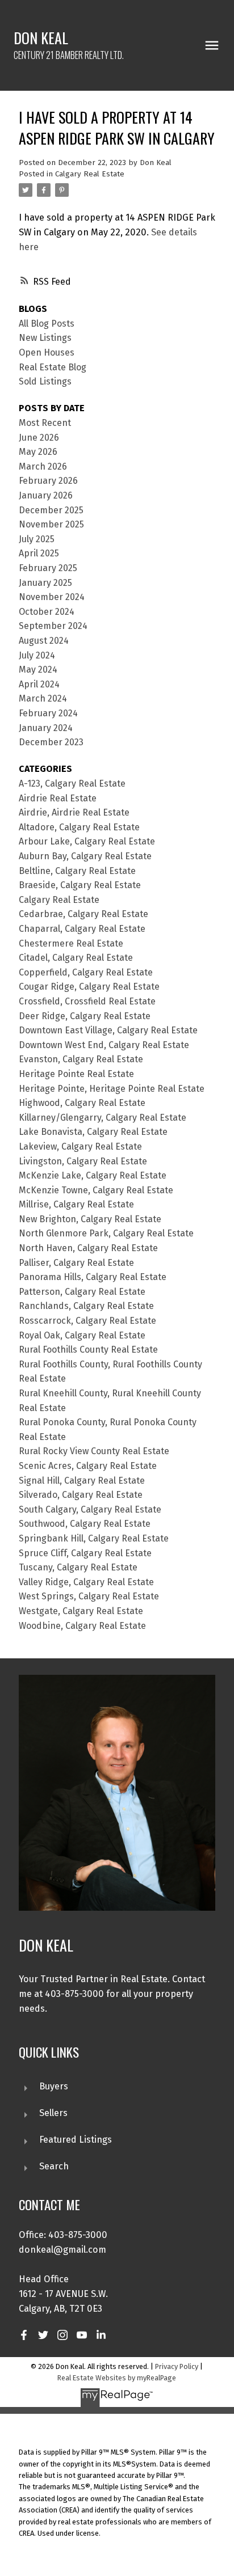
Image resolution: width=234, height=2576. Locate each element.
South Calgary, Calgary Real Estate (90, 1509)
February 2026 (48, 481)
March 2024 (43, 698)
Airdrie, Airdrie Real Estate (74, 812)
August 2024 (44, 641)
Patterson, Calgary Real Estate (82, 1292)
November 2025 (51, 524)
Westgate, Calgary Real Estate (81, 1611)
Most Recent (45, 423)
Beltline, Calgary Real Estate (77, 871)
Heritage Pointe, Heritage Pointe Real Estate (112, 1089)
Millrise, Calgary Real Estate (76, 1204)
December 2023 (51, 742)
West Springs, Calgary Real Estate (89, 1596)
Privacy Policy (177, 2366)
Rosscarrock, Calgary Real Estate (87, 1321)
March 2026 (43, 466)
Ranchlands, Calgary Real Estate (86, 1306)
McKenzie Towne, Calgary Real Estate (96, 1190)
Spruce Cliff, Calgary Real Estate (85, 1553)
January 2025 (45, 583)
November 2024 (52, 597)
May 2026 (38, 452)
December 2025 (51, 510)
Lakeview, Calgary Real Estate (80, 1146)
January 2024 (46, 728)
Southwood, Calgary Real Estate (85, 1524)
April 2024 (39, 684)
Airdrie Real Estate (58, 798)
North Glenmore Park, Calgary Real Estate (106, 1233)
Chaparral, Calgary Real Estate (82, 929)
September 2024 (53, 626)
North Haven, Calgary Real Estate (88, 1248)
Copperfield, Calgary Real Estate (86, 972)
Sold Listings (45, 381)
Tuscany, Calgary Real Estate (78, 1567)
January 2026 (46, 495)
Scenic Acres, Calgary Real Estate (88, 1466)
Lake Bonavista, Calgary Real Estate (93, 1132)
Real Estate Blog (53, 367)
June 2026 (39, 438)
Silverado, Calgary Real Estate (81, 1495)
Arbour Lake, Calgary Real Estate (87, 841)
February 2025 (48, 568)
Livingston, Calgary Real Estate (83, 1161)
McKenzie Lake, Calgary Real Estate (93, 1175)
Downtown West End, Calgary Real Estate (104, 1045)
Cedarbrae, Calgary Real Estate (83, 914)
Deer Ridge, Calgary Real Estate (85, 1016)
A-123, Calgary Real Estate (72, 784)
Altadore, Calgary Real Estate (79, 827)
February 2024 (48, 713)
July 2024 (37, 655)
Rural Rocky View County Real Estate (94, 1451)
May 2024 (38, 670)
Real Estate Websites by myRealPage (117, 2378)
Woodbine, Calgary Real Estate (82, 1626)
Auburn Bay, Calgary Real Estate (85, 856)
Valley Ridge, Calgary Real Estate (86, 1582)
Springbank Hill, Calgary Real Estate (94, 1538)
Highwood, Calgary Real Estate (82, 1103)
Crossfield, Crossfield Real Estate (87, 1001)
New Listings (45, 338)
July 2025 (37, 539)
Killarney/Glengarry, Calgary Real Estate (103, 1118)
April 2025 (39, 553)
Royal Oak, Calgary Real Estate (82, 1335)
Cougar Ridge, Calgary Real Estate (89, 987)
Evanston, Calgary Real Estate (81, 1059)
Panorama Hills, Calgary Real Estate (93, 1277)
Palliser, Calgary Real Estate (76, 1263)
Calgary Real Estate (90, 174)
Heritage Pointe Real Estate (76, 1074)
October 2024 (47, 612)
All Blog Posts (47, 324)
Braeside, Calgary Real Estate (80, 885)
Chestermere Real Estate (71, 943)
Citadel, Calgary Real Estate (76, 958)
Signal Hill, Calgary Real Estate (82, 1481)
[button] (24, 2335)
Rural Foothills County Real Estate (88, 1350)
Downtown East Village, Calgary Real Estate (108, 1030)
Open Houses (47, 352)
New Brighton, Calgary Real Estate (90, 1219)
